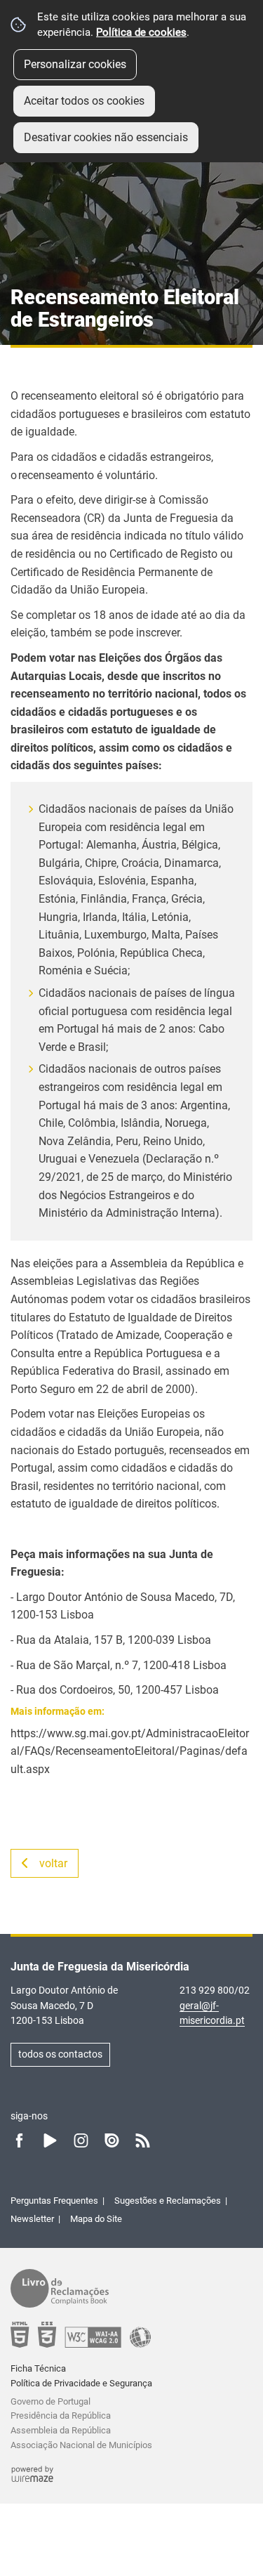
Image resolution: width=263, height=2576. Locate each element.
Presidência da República (61, 2415)
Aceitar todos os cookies (84, 101)
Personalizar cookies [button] (75, 64)
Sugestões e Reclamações (168, 2201)
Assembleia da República (61, 2430)
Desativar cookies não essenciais (106, 137)
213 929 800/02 (215, 1990)
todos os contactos (60, 2054)
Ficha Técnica (38, 2368)
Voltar (53, 1863)
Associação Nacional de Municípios (81, 2445)
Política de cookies (141, 32)
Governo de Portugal (50, 2401)
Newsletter (32, 2219)
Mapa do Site (96, 2219)
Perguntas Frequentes (54, 2201)
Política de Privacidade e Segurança (81, 2383)
